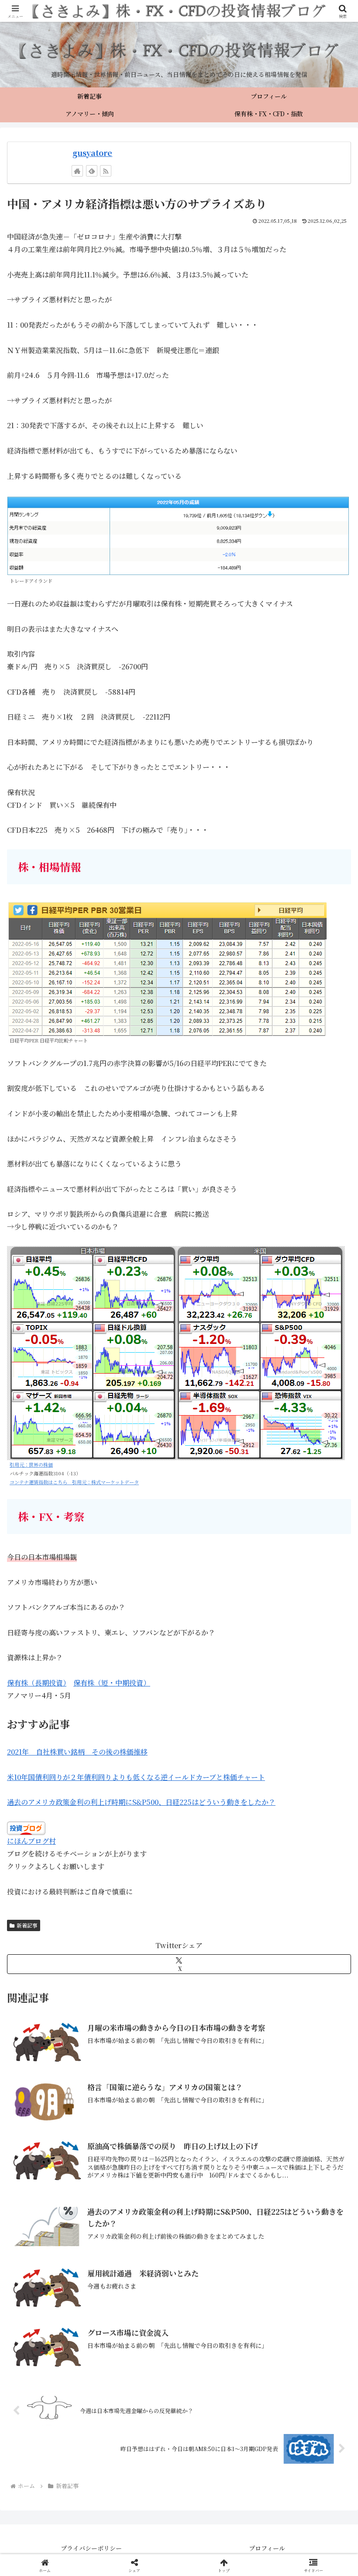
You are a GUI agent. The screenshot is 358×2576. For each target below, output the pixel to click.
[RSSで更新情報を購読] (106, 171)
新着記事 (27, 1925)
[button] (331, 1670)
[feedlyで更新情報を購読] (92, 171)
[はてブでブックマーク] (219, 2323)
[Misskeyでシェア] (298, 2299)
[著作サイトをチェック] (77, 171)
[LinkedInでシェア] (179, 2347)
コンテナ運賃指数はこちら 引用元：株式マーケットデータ (74, 1482)
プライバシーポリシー (91, 2548)
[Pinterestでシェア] (99, 2347)
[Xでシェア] (59, 2299)
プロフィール (267, 2548)
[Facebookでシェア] (59, 2323)
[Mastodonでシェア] (139, 2299)
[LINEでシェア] (298, 2323)
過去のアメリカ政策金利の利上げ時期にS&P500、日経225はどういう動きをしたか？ (141, 1802)
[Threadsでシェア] (139, 2323)
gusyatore (92, 153)
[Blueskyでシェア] (219, 2299)
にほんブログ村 (31, 1841)
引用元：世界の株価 (31, 1465)
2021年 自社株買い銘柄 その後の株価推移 (77, 1752)
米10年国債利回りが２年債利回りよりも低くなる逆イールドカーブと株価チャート (136, 1777)
